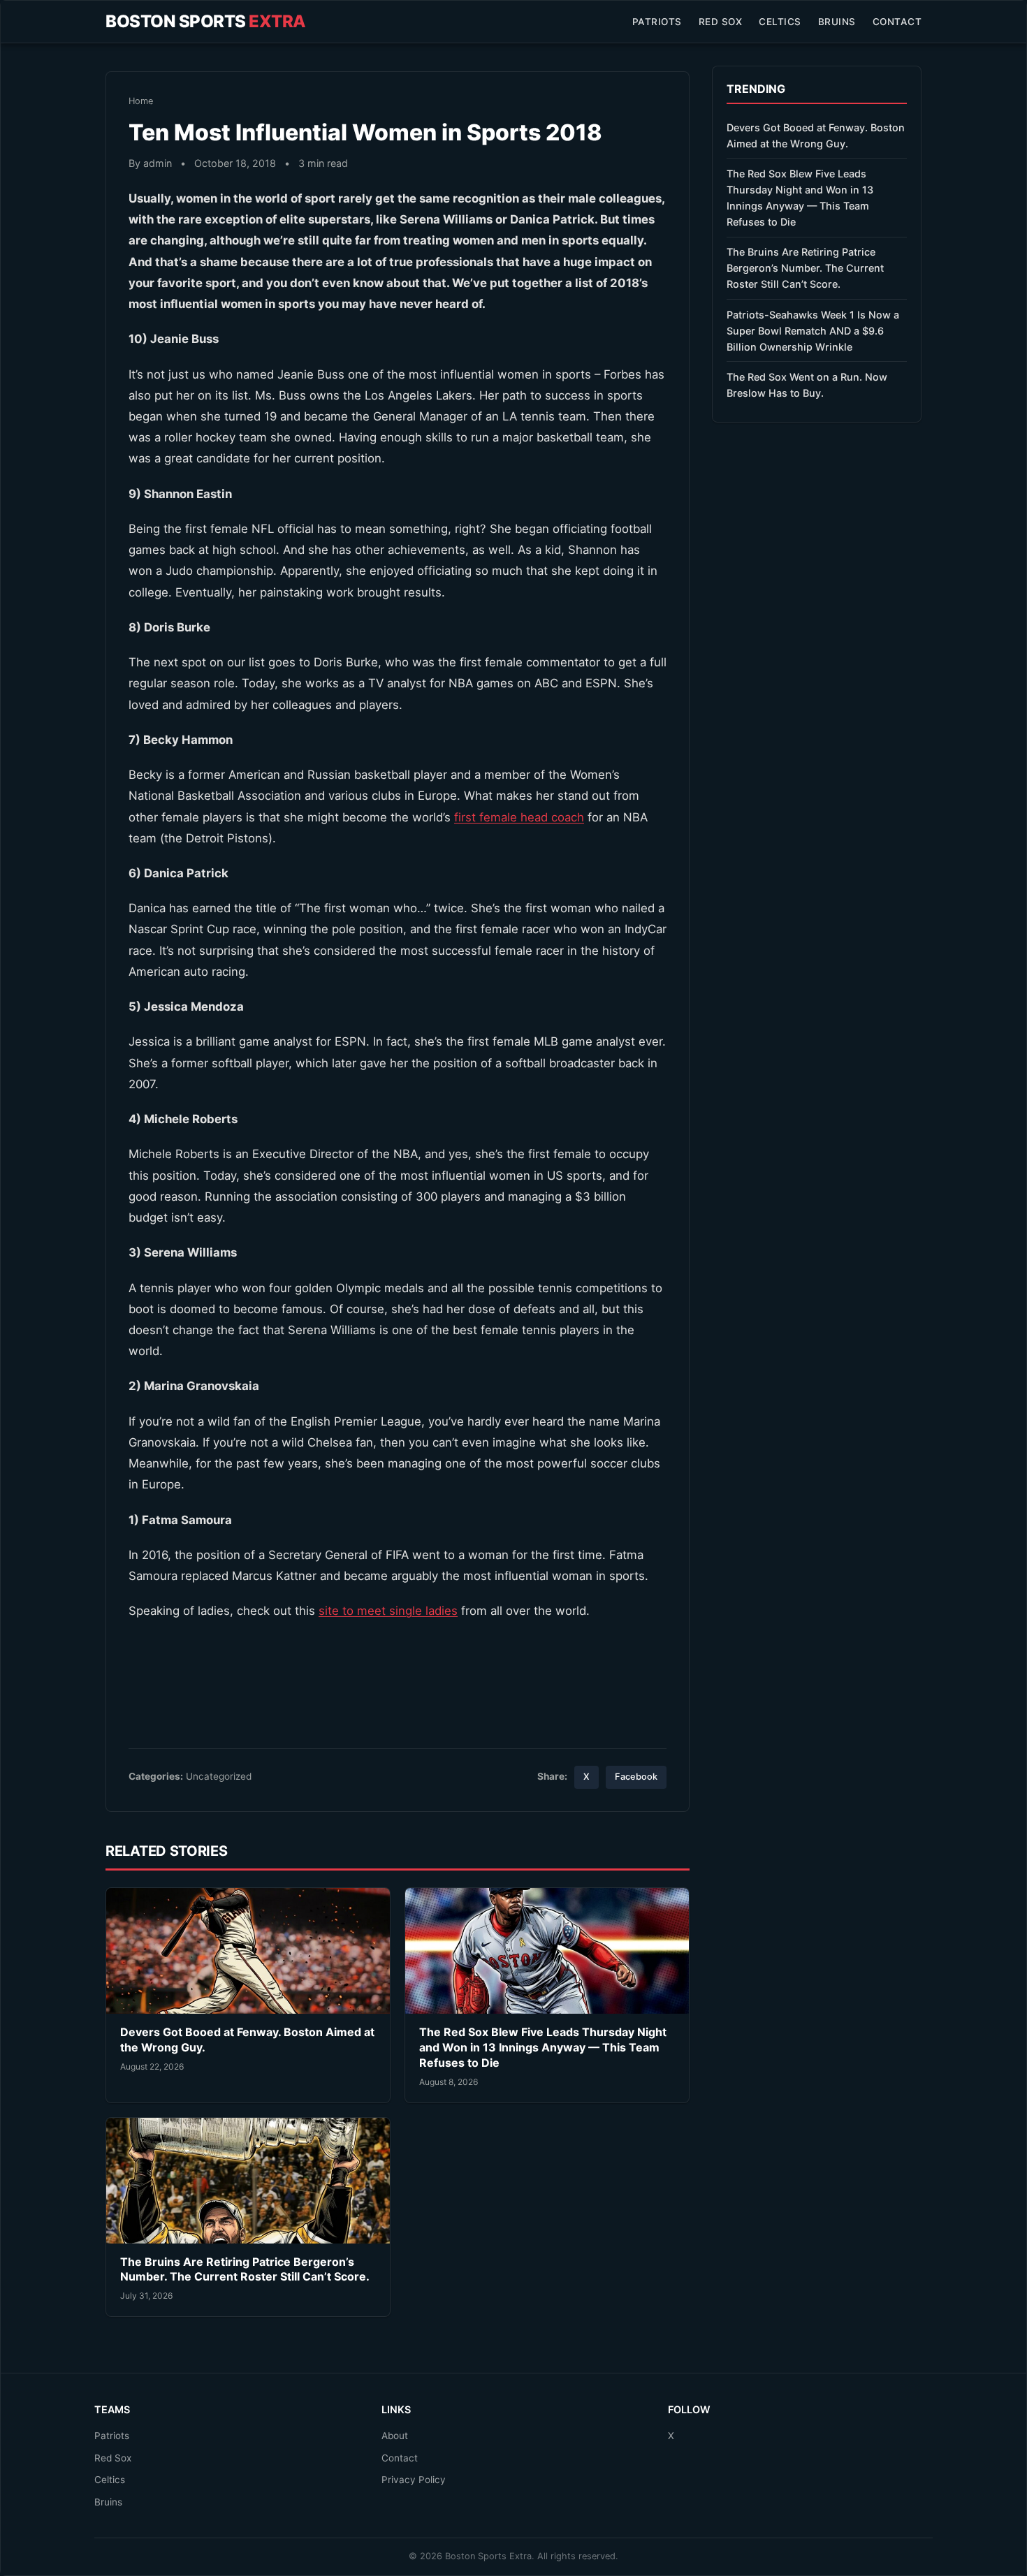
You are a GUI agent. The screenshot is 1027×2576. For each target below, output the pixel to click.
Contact (897, 22)
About (395, 2436)
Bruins (837, 22)
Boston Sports (206, 21)
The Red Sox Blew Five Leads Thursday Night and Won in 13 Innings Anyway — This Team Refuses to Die (543, 2047)
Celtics (780, 22)
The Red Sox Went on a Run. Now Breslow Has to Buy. (807, 385)
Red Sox (721, 22)
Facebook (636, 1777)
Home (141, 101)
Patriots (657, 22)
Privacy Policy (414, 2480)
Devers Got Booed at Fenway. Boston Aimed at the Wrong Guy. (816, 136)
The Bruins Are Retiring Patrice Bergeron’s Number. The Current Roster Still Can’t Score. (245, 2269)
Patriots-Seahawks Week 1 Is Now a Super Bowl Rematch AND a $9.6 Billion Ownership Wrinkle (813, 331)
